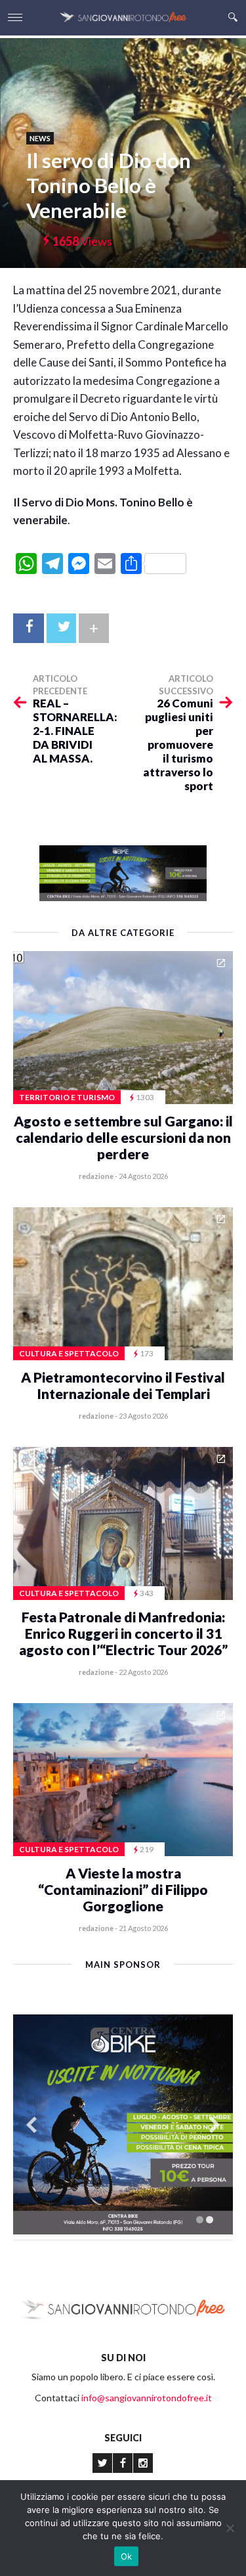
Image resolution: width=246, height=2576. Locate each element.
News (40, 138)
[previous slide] (31, 2124)
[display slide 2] (210, 2220)
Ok (127, 2556)
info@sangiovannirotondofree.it (147, 2398)
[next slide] (215, 2124)
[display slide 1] (200, 2220)
